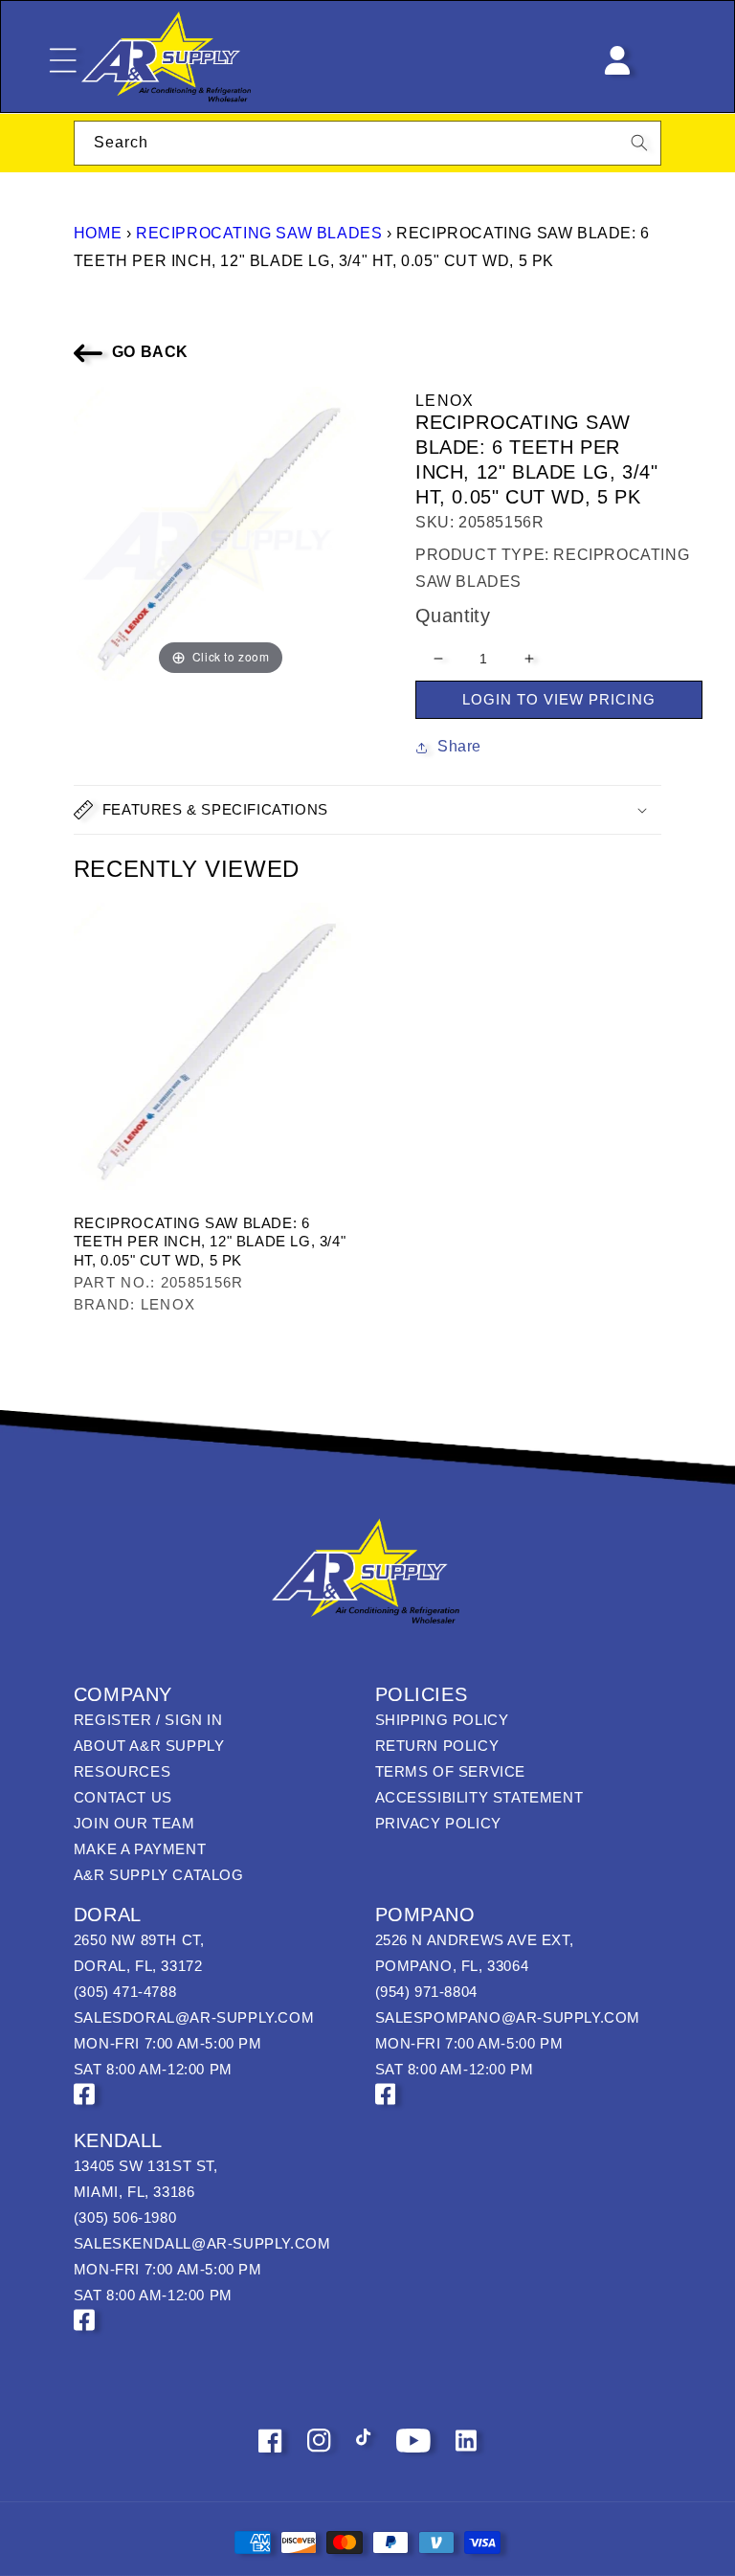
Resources (122, 1771)
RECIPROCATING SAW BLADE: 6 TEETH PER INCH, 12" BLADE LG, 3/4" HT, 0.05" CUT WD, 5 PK (210, 1242)
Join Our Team (134, 1823)
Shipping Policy (442, 1720)
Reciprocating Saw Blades (259, 233)
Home (98, 233)
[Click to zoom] (221, 533)
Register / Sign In (148, 1720)
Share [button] (459, 746)
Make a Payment (140, 1849)
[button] (367, 810)
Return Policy (437, 1746)
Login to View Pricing (559, 699)
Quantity (453, 616)
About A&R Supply (149, 1746)
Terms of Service (451, 1771)
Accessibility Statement (479, 1797)
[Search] (639, 143)
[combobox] (367, 143)
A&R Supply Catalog (159, 1875)
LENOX (445, 401)
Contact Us (123, 1797)
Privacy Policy (438, 1823)
